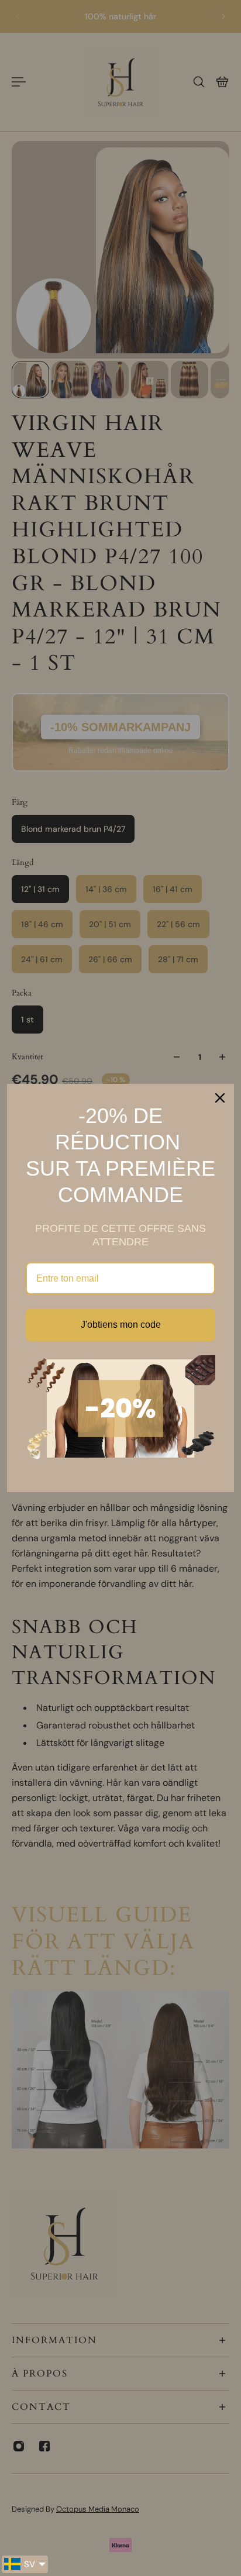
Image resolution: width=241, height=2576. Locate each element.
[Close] (220, 1098)
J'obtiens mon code (121, 1325)
